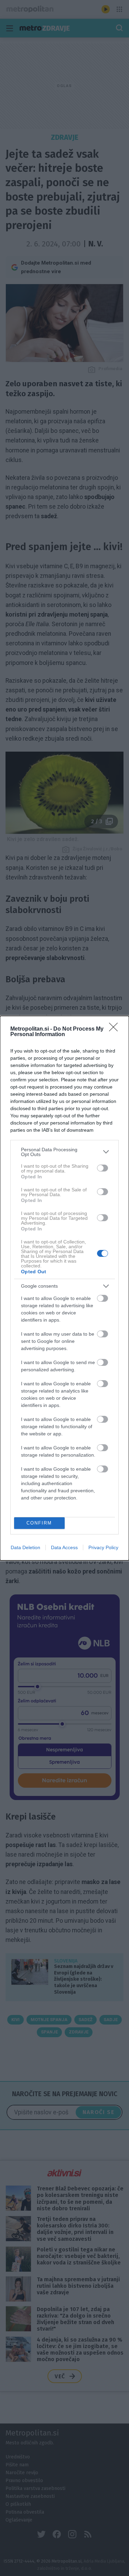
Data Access (64, 1547)
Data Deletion (25, 1547)
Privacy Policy (103, 1547)
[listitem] (64, 1152)
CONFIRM (39, 1523)
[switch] (103, 1168)
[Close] (116, 1029)
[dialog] (64, 1288)
